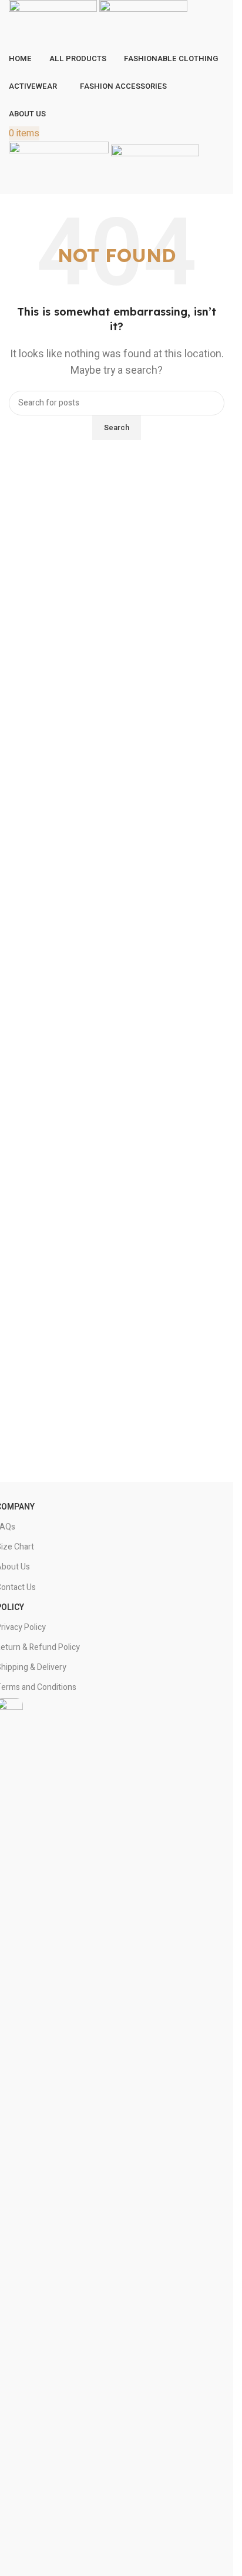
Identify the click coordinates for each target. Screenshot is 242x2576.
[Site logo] (54, 23)
